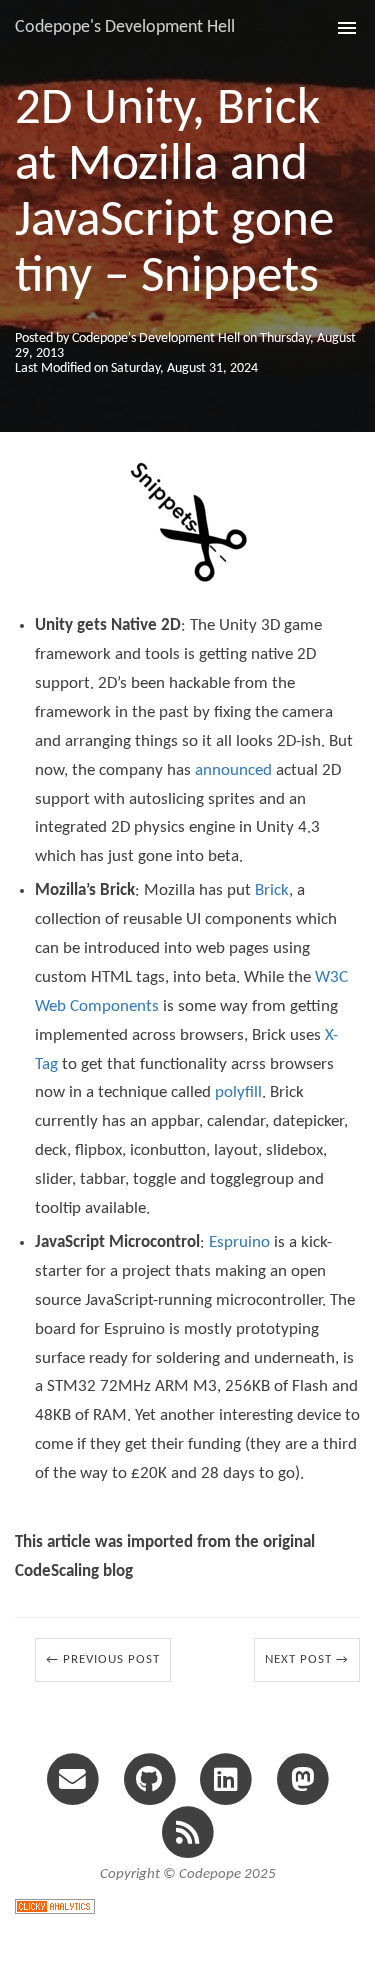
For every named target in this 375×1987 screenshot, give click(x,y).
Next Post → (307, 1659)
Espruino (239, 1242)
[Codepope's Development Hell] (187, 1831)
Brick (272, 890)
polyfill (238, 1092)
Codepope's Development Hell (125, 27)
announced (233, 770)
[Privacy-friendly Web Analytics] (55, 1905)
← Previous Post (103, 1659)
